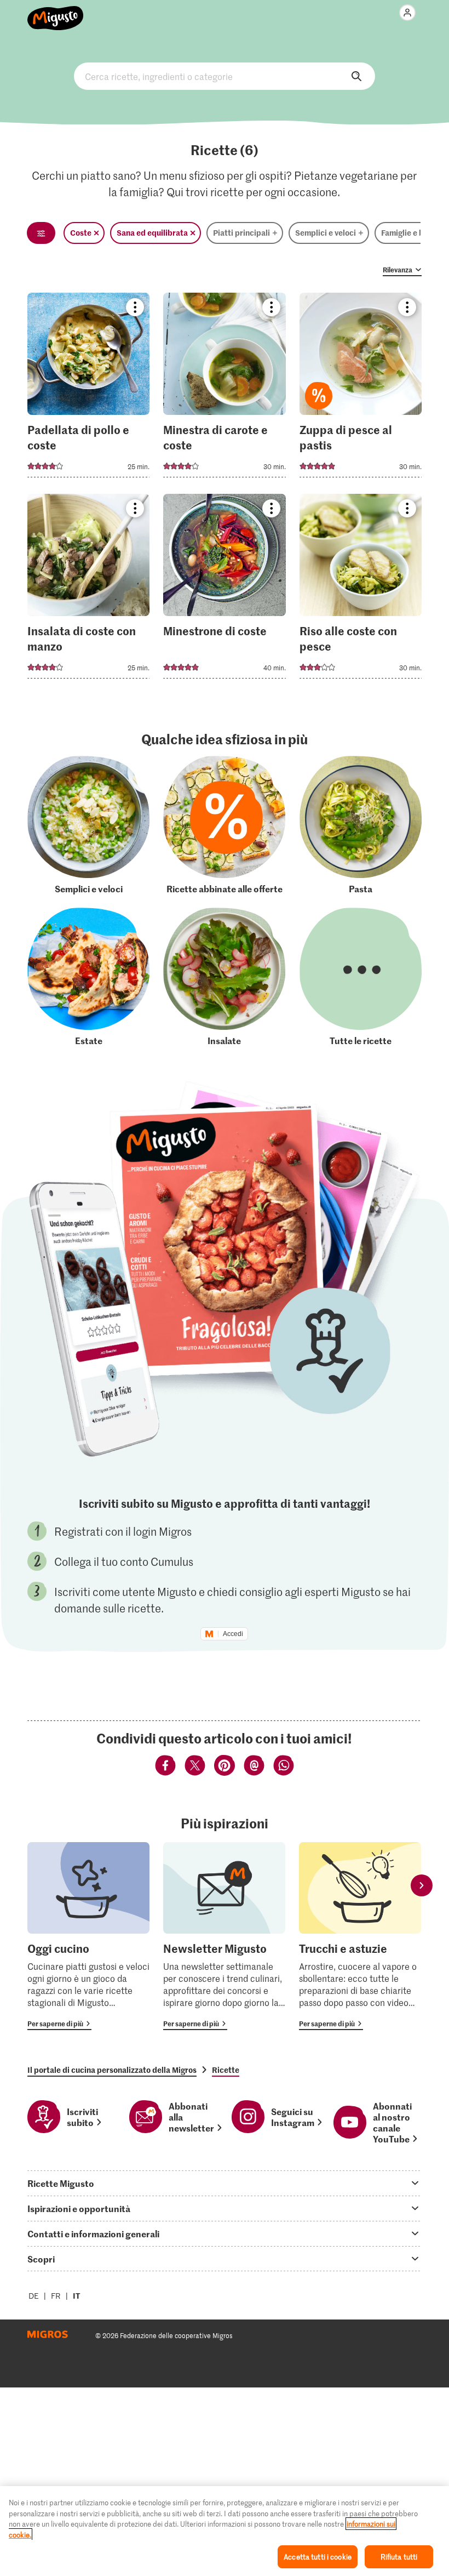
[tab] (225, 2183)
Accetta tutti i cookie (318, 2557)
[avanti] (422, 1886)
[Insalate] (224, 977)
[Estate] (88, 977)
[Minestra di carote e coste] (224, 388)
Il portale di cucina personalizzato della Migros (112, 2070)
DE (34, 2296)
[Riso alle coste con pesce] (361, 589)
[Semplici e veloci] (88, 825)
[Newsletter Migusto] (224, 1936)
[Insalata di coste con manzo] (88, 589)
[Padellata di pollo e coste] (88, 388)
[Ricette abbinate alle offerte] (224, 825)
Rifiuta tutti (399, 2557)
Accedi (233, 1634)
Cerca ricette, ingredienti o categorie (225, 76)
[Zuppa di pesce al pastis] (361, 388)
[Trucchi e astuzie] (360, 1936)
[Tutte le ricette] (361, 977)
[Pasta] (361, 825)
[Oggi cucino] (88, 1936)
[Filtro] (41, 233)
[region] (225, 2531)
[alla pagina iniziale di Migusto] (56, 12)
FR (56, 2296)
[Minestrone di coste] (224, 589)
